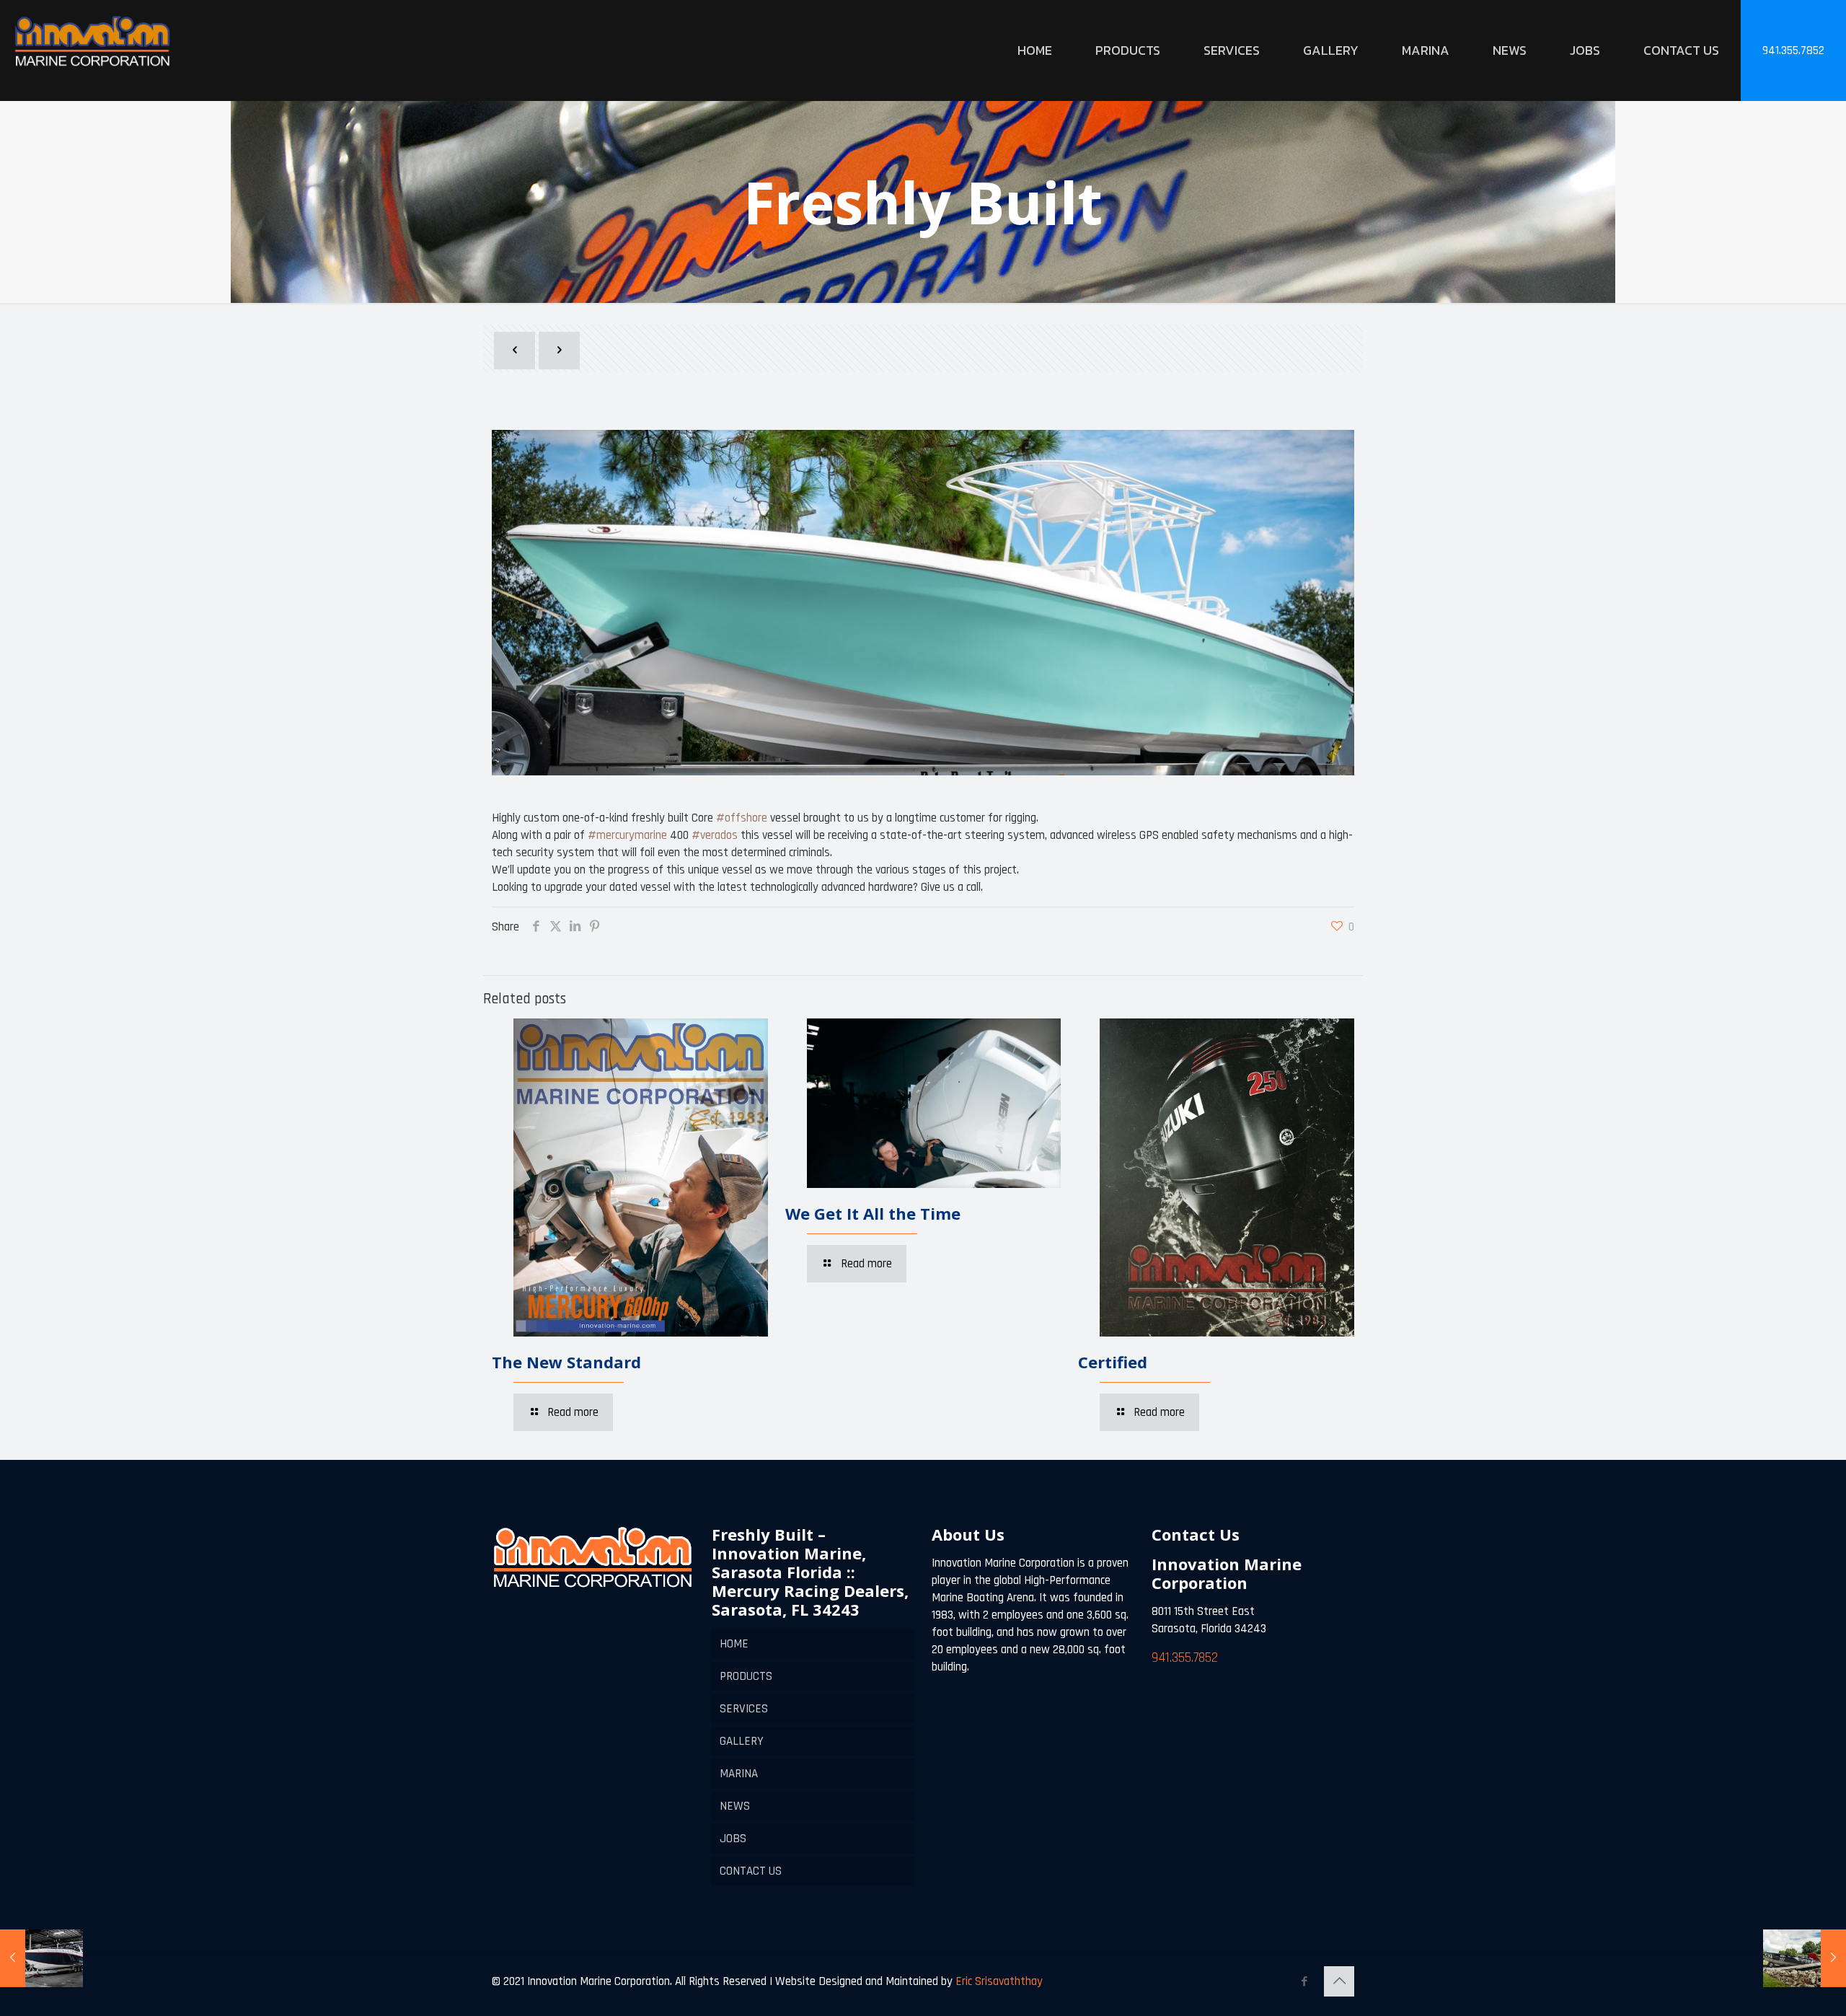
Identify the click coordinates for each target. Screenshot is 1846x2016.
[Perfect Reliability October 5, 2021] (1805, 1958)
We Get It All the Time (873, 1213)
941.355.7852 (1793, 50)
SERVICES (744, 1709)
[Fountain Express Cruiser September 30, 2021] (41, 1958)
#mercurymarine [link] (627, 835)
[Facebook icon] (1304, 1982)
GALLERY (742, 1741)
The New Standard (566, 1362)
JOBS (733, 1839)
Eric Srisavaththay (998, 1981)
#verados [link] (715, 835)
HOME (734, 1644)
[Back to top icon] (1339, 1981)
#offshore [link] (742, 818)
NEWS (735, 1806)
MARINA (739, 1774)
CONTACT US (751, 1871)
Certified (1113, 1362)
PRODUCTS (746, 1676)
